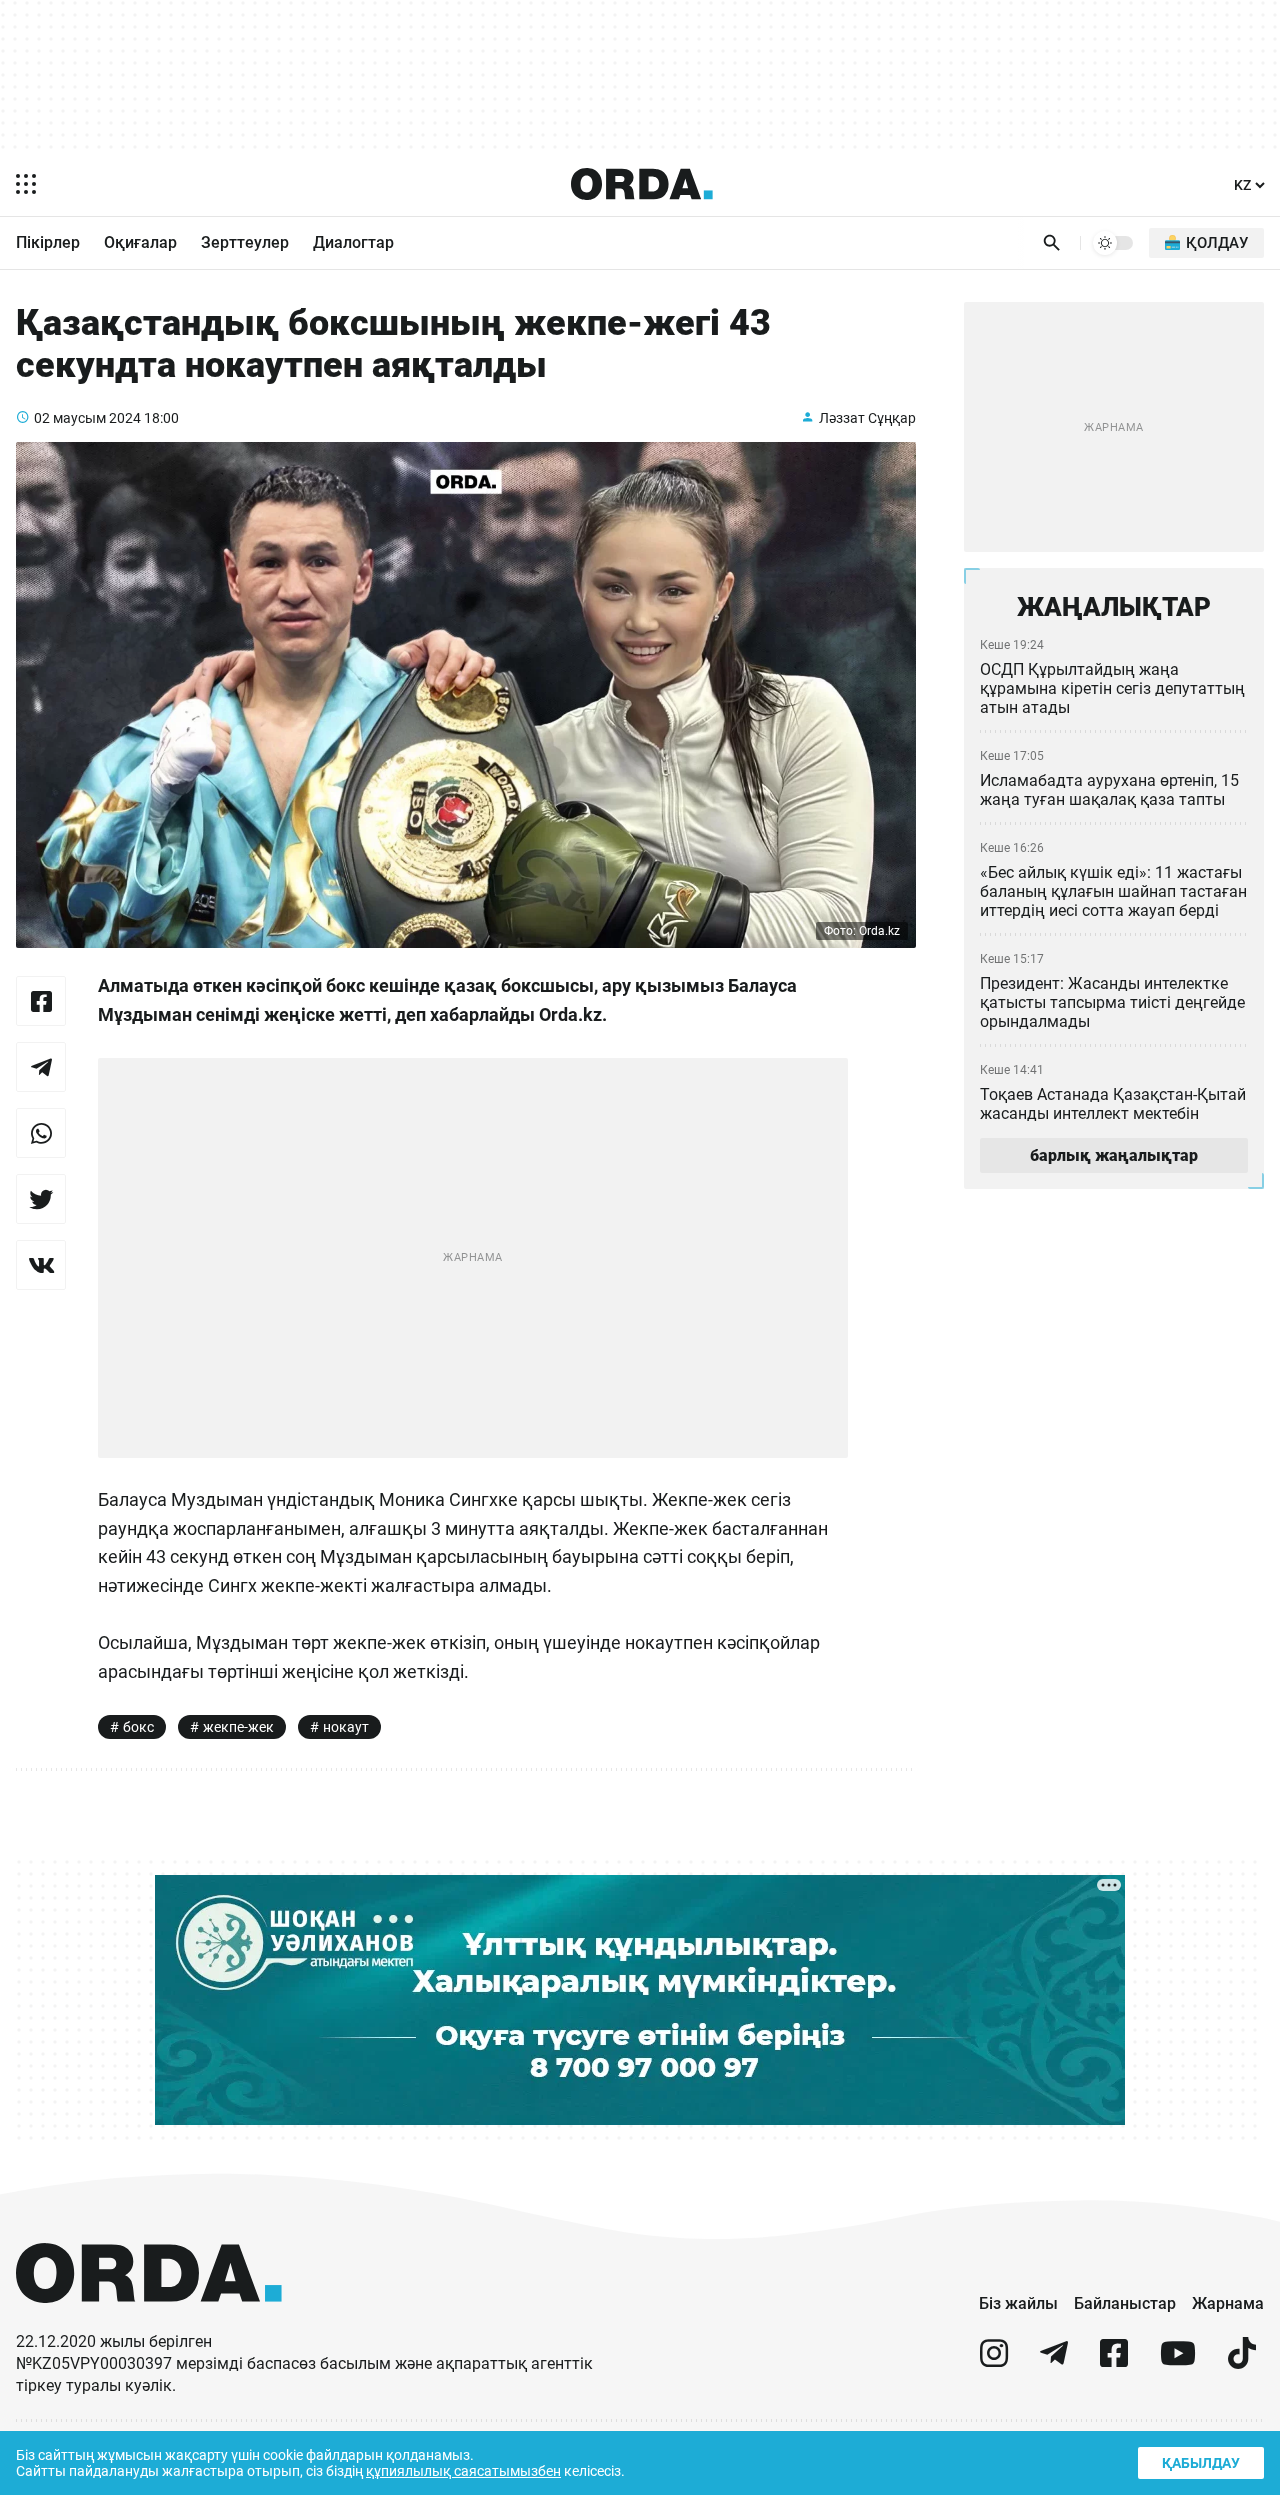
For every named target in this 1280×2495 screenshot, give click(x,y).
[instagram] (994, 2361)
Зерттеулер (245, 242)
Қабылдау (1201, 2463)
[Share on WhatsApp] (41, 1133)
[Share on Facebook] (41, 1001)
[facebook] (1114, 2361)
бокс (138, 1727)
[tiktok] (1242, 2361)
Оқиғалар (140, 242)
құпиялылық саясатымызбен (463, 2471)
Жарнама (1228, 2303)
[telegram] (1054, 2361)
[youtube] (1178, 2361)
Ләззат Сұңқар (867, 418)
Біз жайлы (1018, 2303)
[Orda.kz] (149, 2321)
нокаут (346, 1727)
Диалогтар (353, 242)
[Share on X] (41, 1199)
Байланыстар (1125, 2303)
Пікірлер (48, 242)
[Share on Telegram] (41, 1067)
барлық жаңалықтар (1114, 1155)
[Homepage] (642, 184)
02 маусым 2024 (87, 418)
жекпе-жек (238, 1727)
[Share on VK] (41, 1265)
